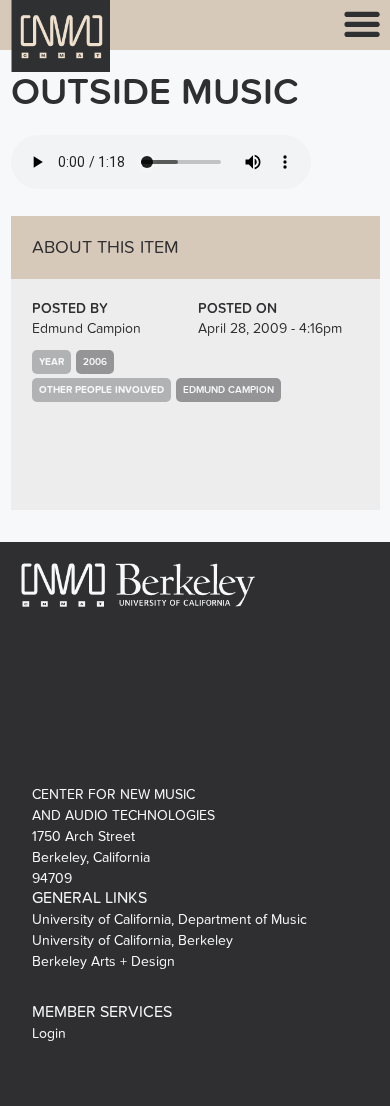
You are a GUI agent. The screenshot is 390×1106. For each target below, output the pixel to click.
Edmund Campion (86, 328)
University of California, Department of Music (169, 919)
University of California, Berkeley (132, 940)
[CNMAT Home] (61, 48)
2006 (95, 362)
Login (49, 1033)
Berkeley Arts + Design (103, 961)
